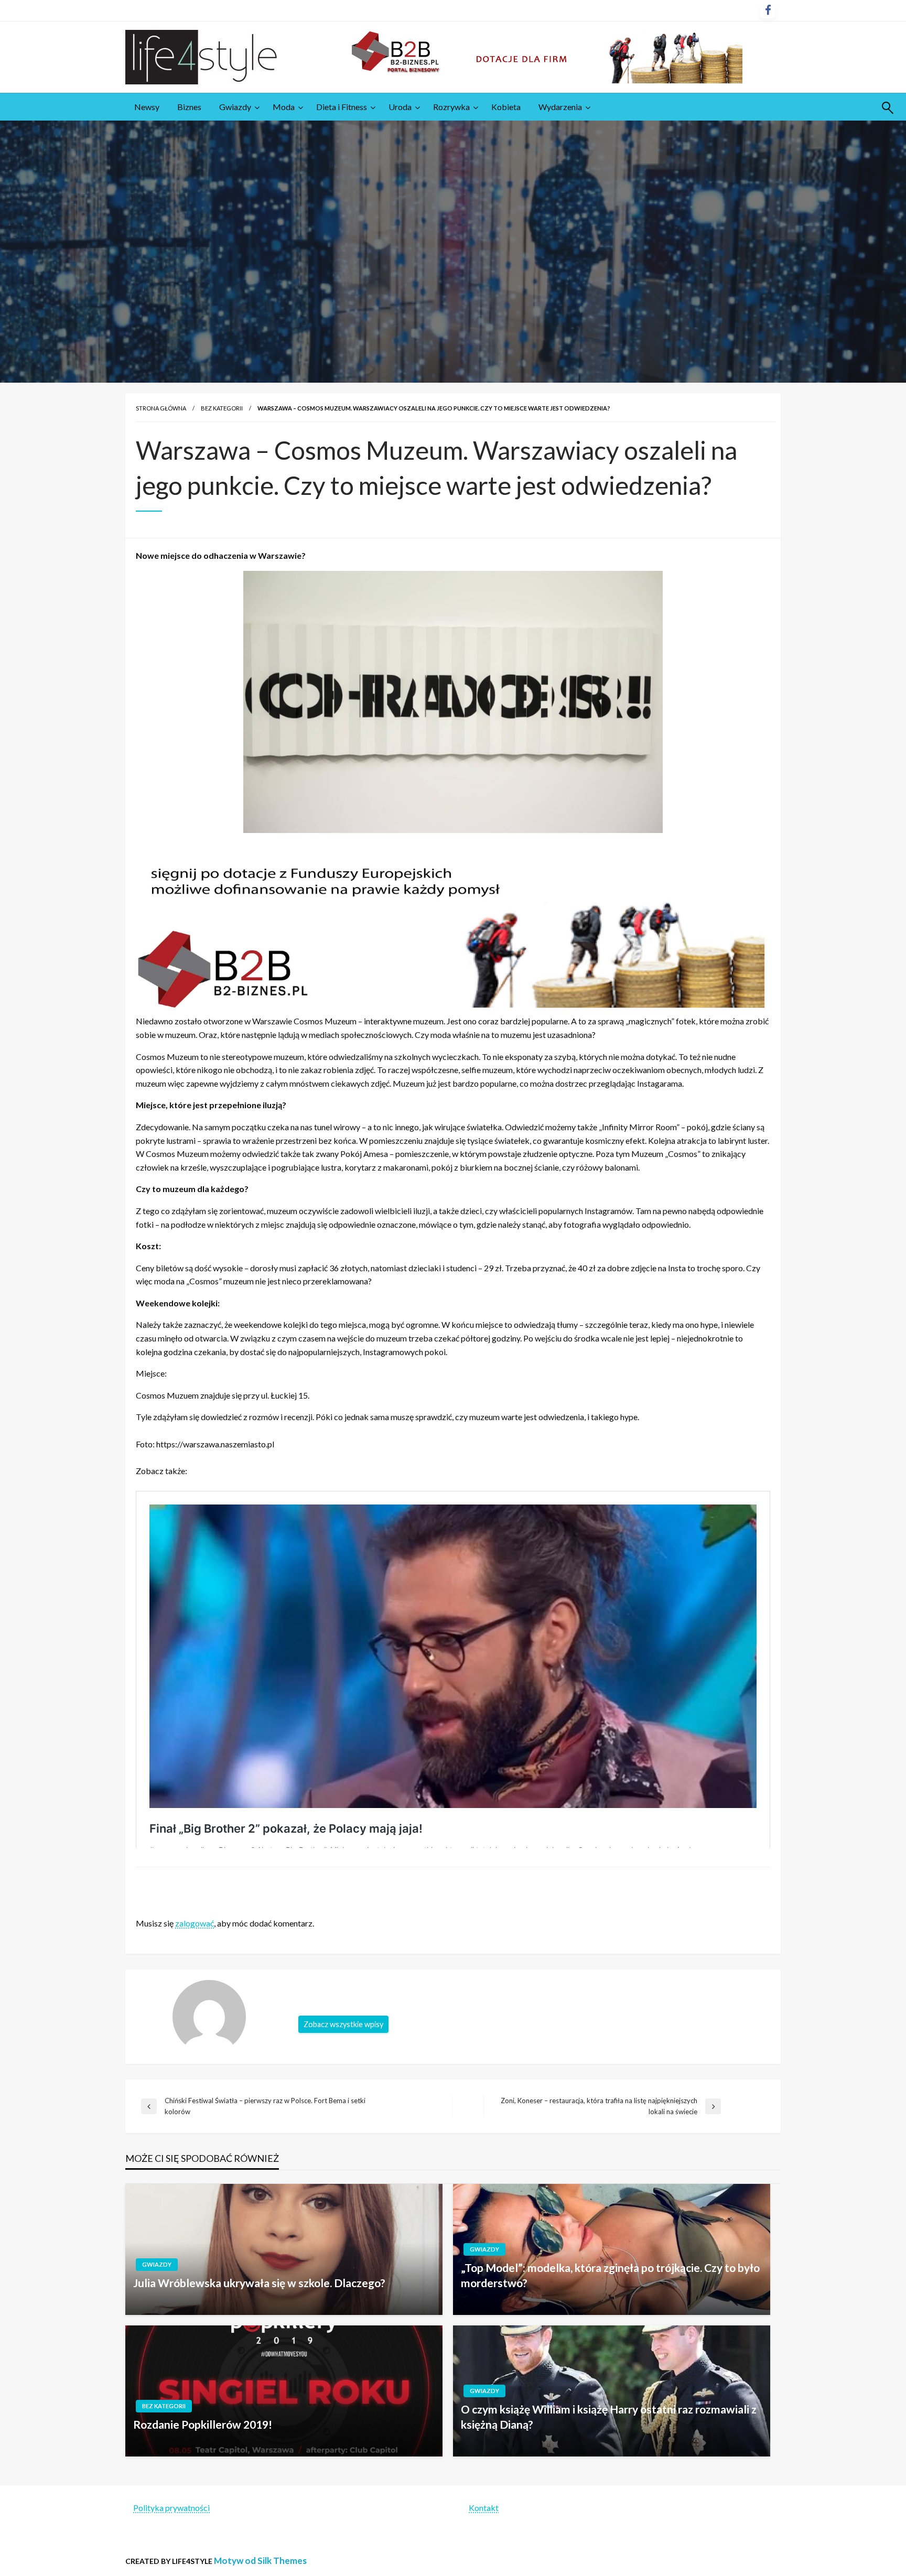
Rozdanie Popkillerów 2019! (203, 2424)
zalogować (195, 1923)
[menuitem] (147, 107)
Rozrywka (451, 107)
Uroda (400, 107)
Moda (284, 107)
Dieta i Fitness (342, 107)
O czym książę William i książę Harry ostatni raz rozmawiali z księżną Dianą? (609, 2417)
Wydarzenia (560, 107)
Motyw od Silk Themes (260, 2561)
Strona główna (161, 408)
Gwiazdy (235, 107)
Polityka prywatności (171, 2508)
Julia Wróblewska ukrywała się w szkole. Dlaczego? (259, 2283)
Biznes (189, 107)
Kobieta (506, 107)
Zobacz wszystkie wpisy (343, 2024)
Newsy (147, 107)
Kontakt (484, 2508)
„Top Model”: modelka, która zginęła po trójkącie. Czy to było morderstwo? (610, 2275)
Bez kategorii (222, 408)
